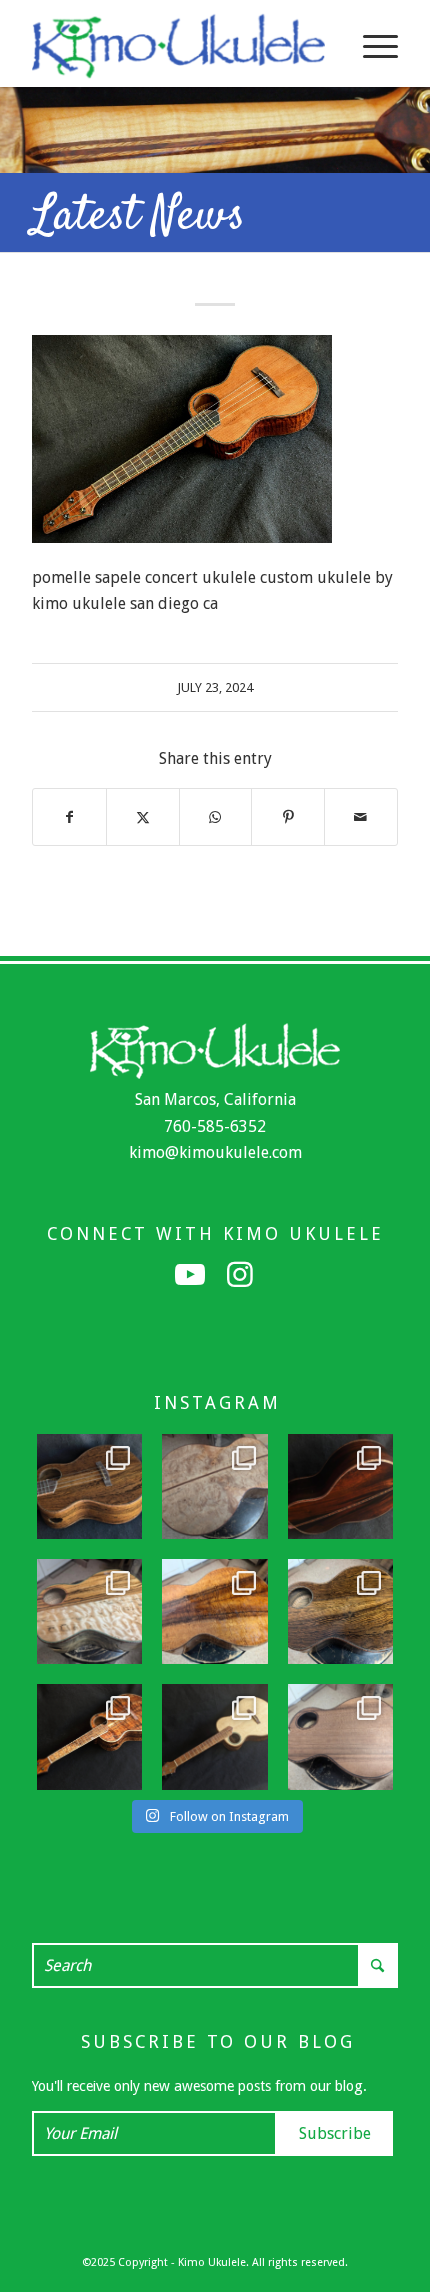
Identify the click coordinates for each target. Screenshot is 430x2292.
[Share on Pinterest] (288, 817)
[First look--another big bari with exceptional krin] (214, 1611)
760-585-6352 (215, 1126)
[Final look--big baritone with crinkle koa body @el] (214, 1736)
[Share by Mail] (361, 817)
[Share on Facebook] (69, 817)
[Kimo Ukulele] (178, 46)
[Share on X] (143, 817)
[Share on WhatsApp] (216, 817)
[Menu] (370, 46)
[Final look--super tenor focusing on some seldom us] (89, 1486)
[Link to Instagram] (240, 1275)
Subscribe (335, 2133)
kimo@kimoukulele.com (215, 1152)
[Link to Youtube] (190, 1275)
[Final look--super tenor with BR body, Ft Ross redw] (340, 1486)
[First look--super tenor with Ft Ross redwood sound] (340, 1736)
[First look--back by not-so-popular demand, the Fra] (89, 1611)
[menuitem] (370, 46)
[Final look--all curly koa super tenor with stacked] (89, 1736)
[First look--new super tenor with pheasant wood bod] (340, 1611)
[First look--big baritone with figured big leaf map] (214, 1486)
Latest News (138, 217)
